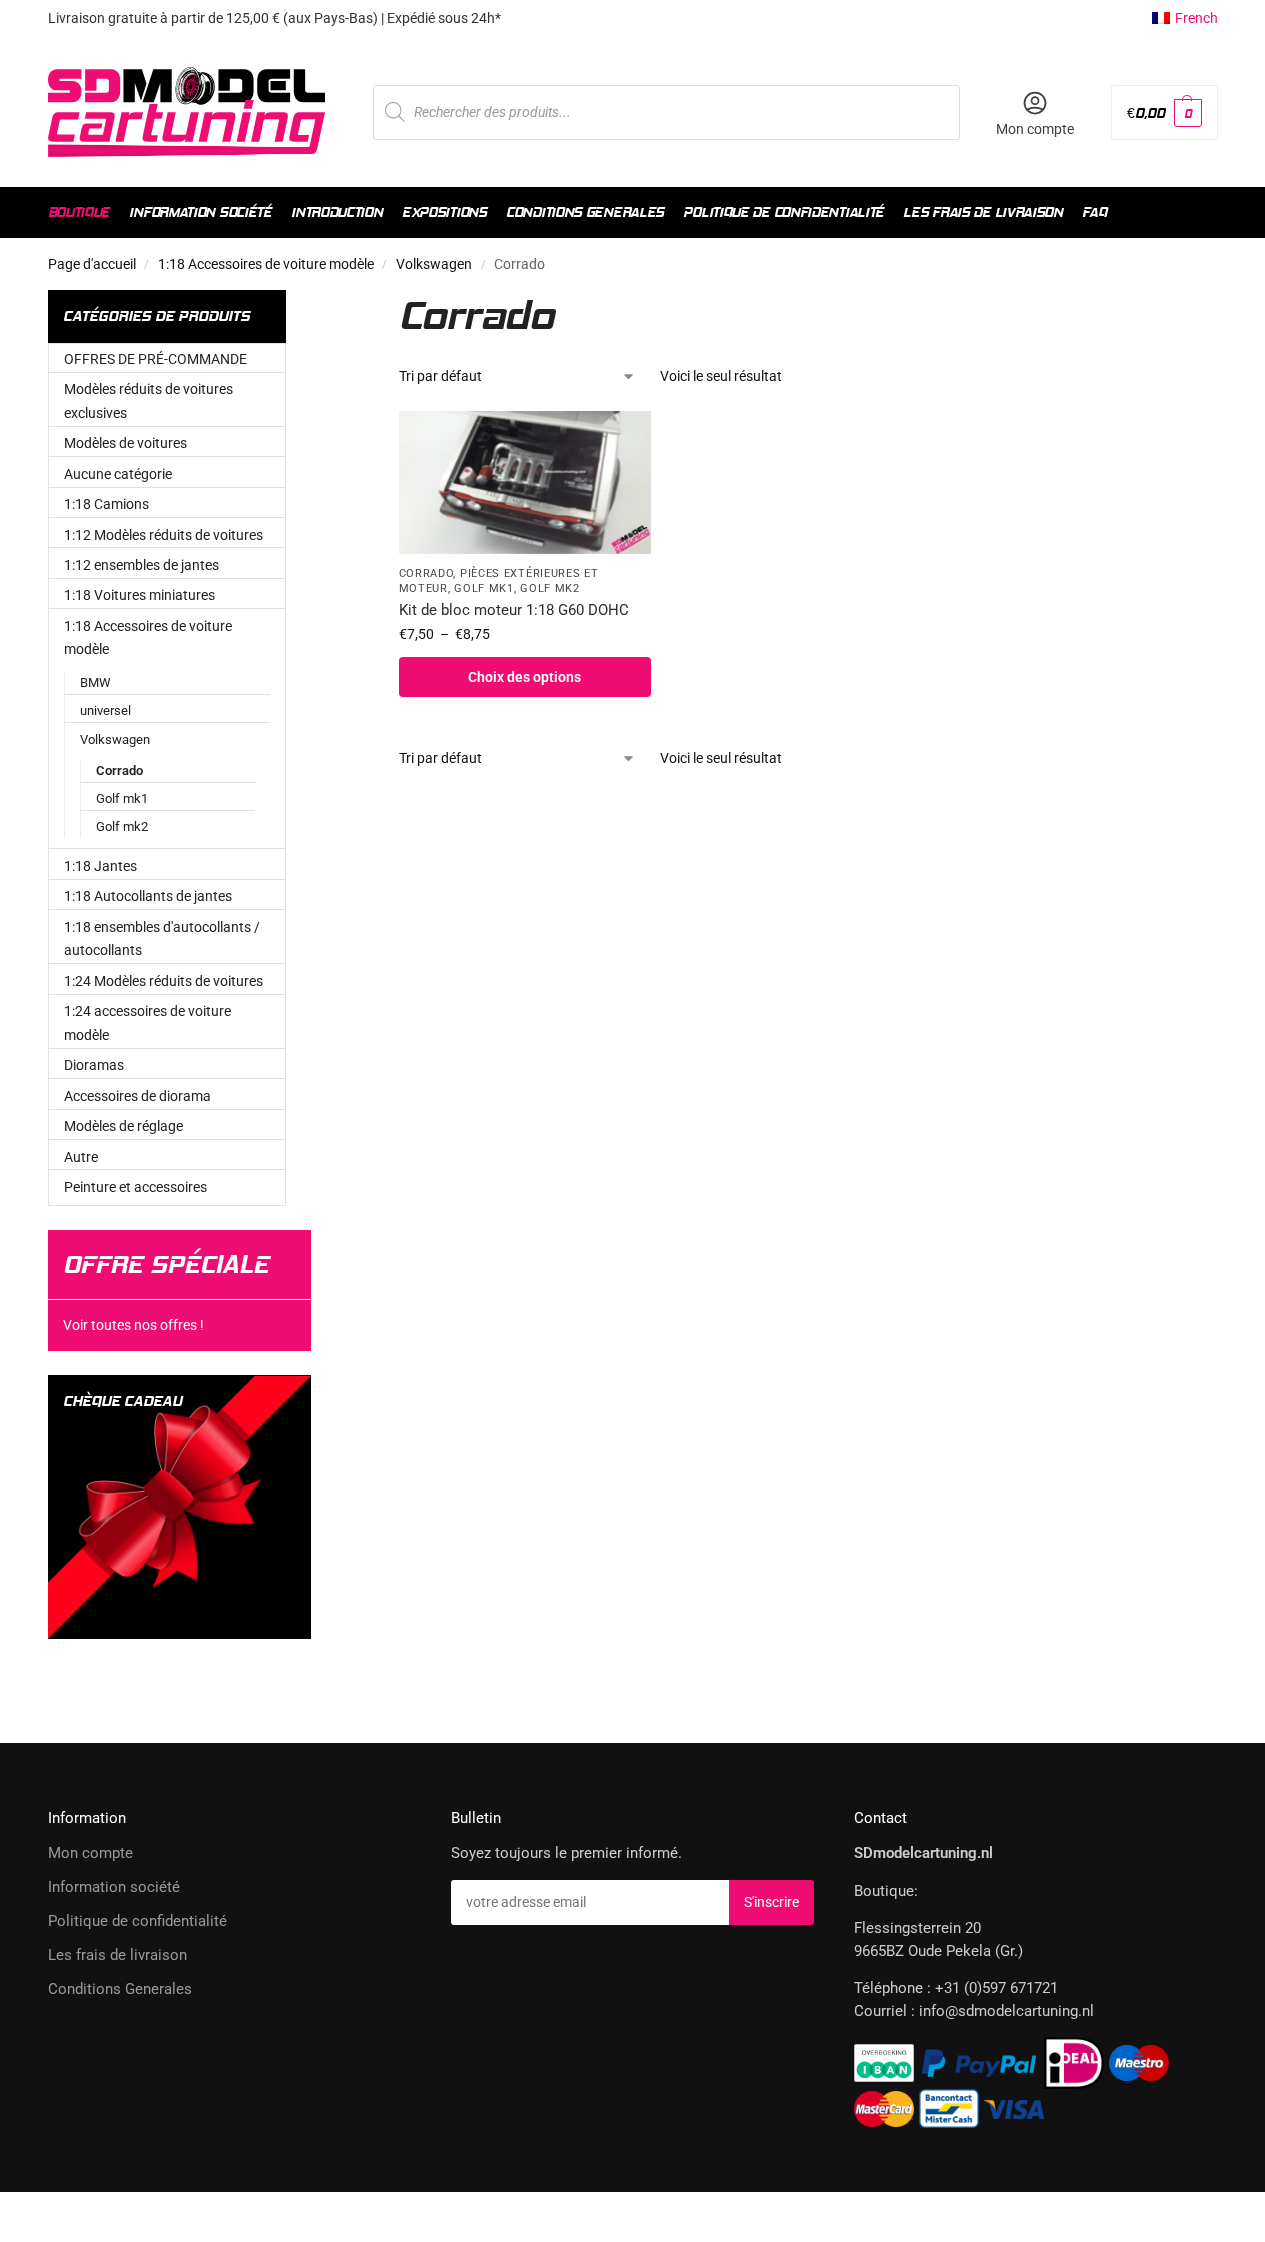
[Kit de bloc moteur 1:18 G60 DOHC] (525, 482)
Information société (114, 1887)
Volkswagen (434, 264)
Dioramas (94, 1065)
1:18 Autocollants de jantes (148, 896)
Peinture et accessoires (135, 1187)
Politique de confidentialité (137, 1921)
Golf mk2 (550, 588)
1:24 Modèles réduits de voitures (163, 981)
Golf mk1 (484, 588)
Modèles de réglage (123, 1126)
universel (105, 710)
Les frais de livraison (117, 1955)
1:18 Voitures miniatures (139, 595)
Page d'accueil (92, 264)
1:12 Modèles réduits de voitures (163, 535)
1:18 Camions (106, 504)
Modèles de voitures (125, 443)
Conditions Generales (120, 1989)
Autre (81, 1157)
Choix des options (524, 677)
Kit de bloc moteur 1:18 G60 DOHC (514, 610)
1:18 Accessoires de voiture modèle (266, 264)
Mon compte (1035, 129)
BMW (95, 682)
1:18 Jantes (100, 866)
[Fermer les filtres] (346, 301)
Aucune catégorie (118, 474)
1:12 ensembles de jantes (141, 565)
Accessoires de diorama (137, 1096)
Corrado (426, 573)
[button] (1164, 112)
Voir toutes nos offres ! (133, 1325)
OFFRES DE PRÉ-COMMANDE (155, 359)
